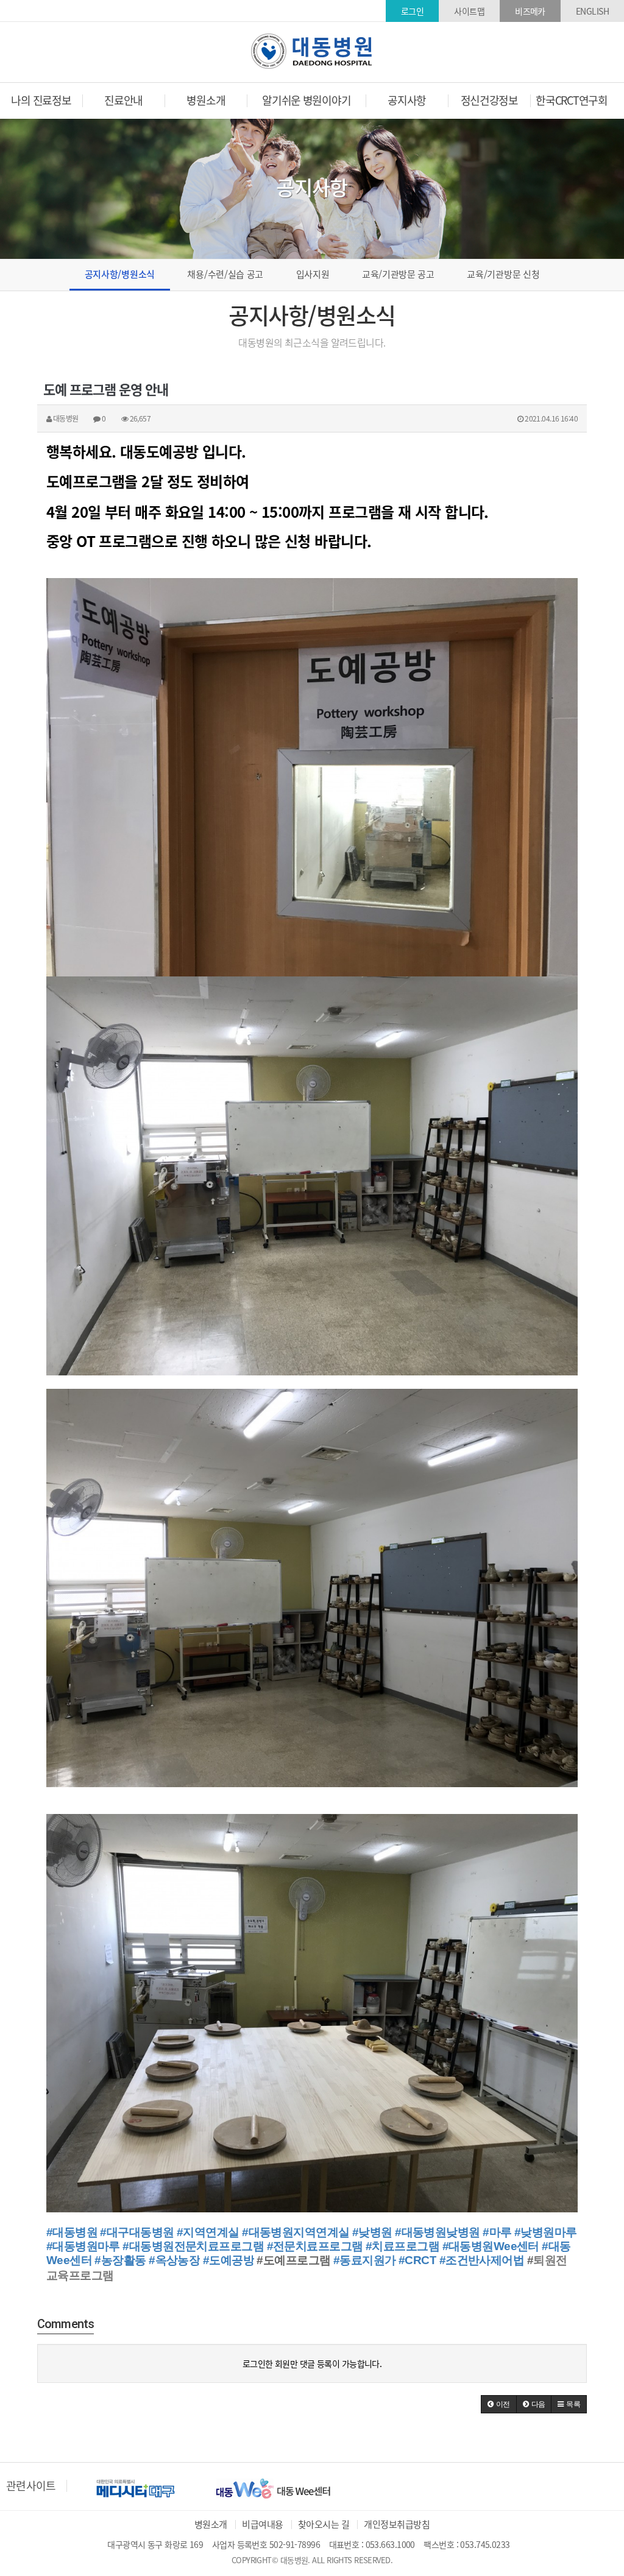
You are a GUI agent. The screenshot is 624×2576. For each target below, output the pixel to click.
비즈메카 (530, 11)
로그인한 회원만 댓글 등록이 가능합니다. (312, 2363)
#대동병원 (72, 2232)
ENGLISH (592, 11)
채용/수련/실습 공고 (225, 274)
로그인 (412, 11)
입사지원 (313, 274)
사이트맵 (469, 11)
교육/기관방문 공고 (398, 274)
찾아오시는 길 (324, 2524)
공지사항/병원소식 (120, 274)
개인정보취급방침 (397, 2524)
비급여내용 (262, 2524)
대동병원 (312, 51)
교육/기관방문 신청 (503, 274)
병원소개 (211, 2524)
